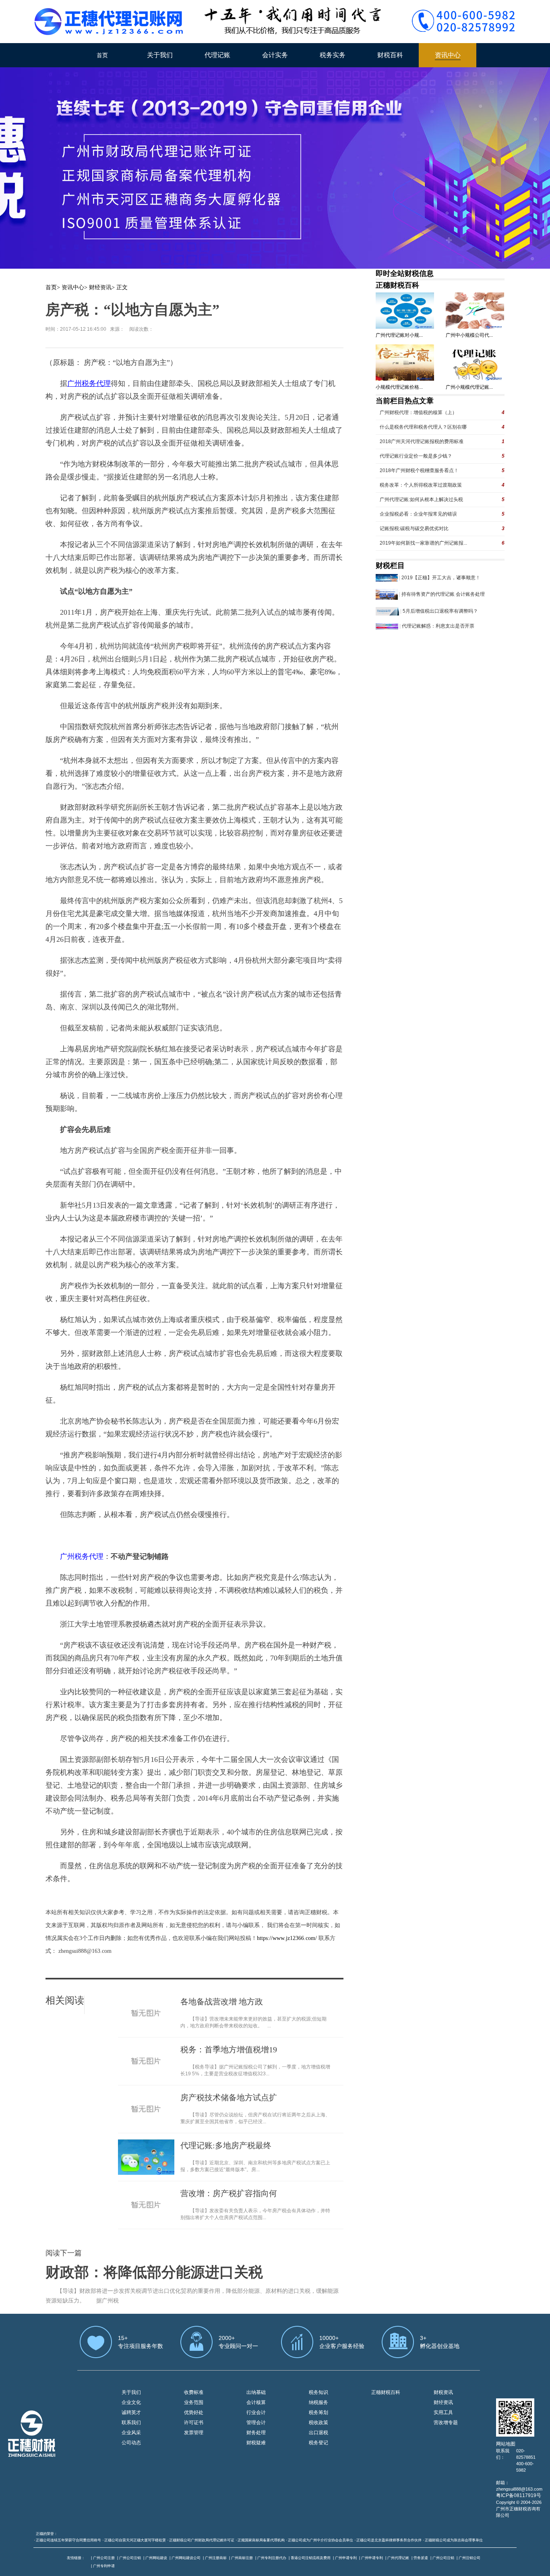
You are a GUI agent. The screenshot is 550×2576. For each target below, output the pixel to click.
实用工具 (443, 2412)
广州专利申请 (104, 2566)
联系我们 (131, 2423)
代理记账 (217, 55)
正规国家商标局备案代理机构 (261, 2540)
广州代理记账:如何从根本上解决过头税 (421, 499)
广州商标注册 (242, 2558)
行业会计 (256, 2412)
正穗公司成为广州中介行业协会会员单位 (320, 2540)
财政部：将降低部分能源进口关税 (154, 2272)
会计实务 (275, 55)
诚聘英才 (131, 2412)
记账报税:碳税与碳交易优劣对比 (414, 528)
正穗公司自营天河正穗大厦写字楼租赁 (135, 2540)
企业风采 (131, 2433)
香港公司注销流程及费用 (311, 2558)
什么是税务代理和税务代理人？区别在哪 (423, 427)
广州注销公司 (469, 2558)
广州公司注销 (130, 2558)
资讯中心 (448, 55)
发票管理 (194, 2433)
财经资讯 (100, 287)
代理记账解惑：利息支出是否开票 (438, 626)
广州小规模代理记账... (469, 387)
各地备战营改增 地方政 (222, 2002)
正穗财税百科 (397, 285)
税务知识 (318, 2392)
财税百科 (390, 55)
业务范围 (194, 2402)
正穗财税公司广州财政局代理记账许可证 (202, 2540)
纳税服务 (318, 2402)
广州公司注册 (104, 2558)
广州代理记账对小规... (399, 335)
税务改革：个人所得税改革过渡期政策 (421, 485)
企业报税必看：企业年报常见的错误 (418, 514)
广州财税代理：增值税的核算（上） (418, 412)
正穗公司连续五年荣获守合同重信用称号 (68, 2540)
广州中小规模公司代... (469, 335)
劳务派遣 (421, 2558)
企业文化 (131, 2402)
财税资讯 (443, 2392)
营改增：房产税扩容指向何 (229, 2193)
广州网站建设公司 (186, 2558)
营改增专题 (446, 2423)
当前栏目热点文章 (405, 401)
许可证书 (194, 2423)
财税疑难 (256, 2443)
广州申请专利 (346, 2558)
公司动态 (131, 2443)
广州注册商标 (216, 2558)
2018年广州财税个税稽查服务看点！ (419, 470)
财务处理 (256, 2433)
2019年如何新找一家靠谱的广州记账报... (423, 543)
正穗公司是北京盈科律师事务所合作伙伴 (389, 2540)
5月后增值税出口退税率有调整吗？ (440, 611)
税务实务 (333, 55)
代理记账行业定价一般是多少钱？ (416, 456)
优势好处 (194, 2412)
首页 (102, 55)
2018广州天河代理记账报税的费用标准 (422, 441)
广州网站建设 (156, 2558)
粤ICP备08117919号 (519, 2495)
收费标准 (194, 2392)
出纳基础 (256, 2392)
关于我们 (160, 55)
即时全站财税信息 (405, 274)
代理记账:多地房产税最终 (226, 2145)
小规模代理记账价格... (399, 387)
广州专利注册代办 (272, 2558)
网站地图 (506, 2444)
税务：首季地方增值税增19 (229, 2050)
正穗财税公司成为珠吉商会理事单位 (454, 2540)
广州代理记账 (398, 2558)
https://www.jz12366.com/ (288, 1938)
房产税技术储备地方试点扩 (229, 2097)
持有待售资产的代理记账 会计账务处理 (443, 594)
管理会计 (256, 2423)
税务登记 (318, 2443)
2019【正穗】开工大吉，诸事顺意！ (441, 578)
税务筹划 (318, 2412)
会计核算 (256, 2402)
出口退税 (318, 2433)
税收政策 (318, 2423)
